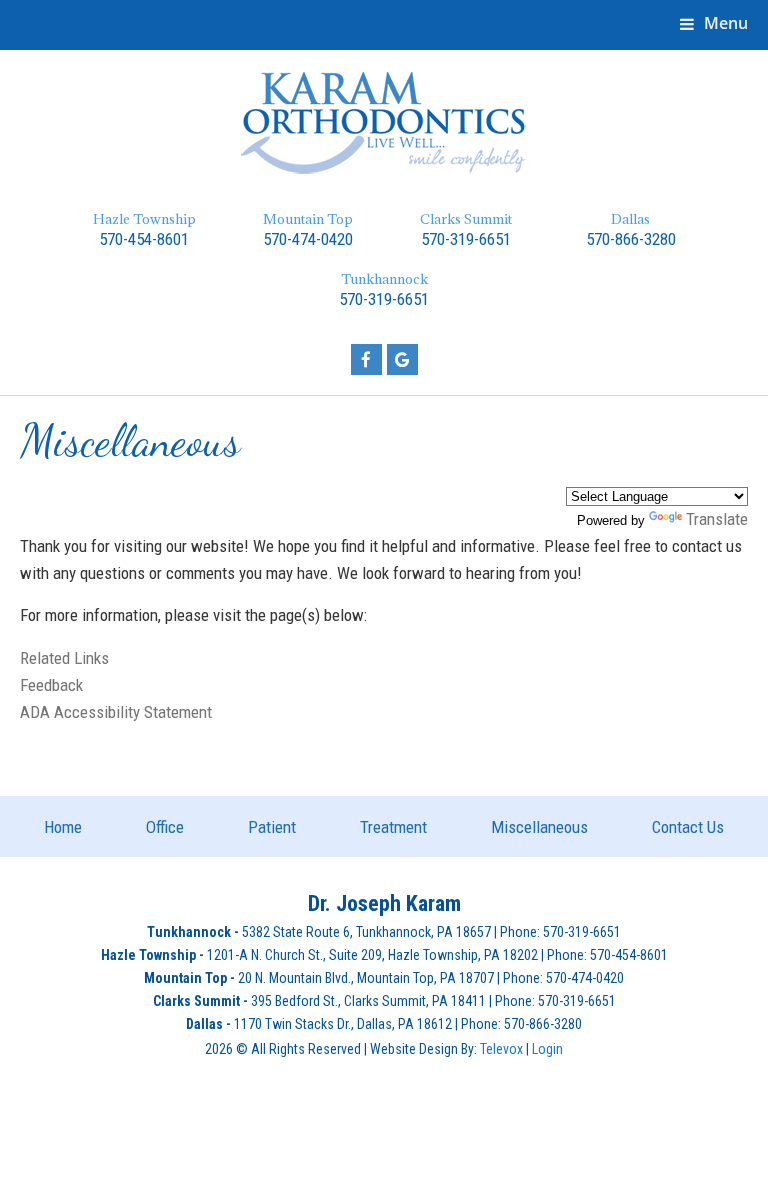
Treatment (393, 827)
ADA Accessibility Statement (116, 712)
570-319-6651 (466, 239)
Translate (717, 519)
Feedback (51, 685)
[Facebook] (366, 359)
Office (165, 827)
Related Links (64, 658)
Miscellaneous (539, 827)
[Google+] (402, 359)
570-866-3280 (631, 239)
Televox (501, 1049)
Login (547, 1049)
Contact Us (688, 827)
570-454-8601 (144, 239)
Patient (272, 827)
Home (63, 827)
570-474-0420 (308, 239)
